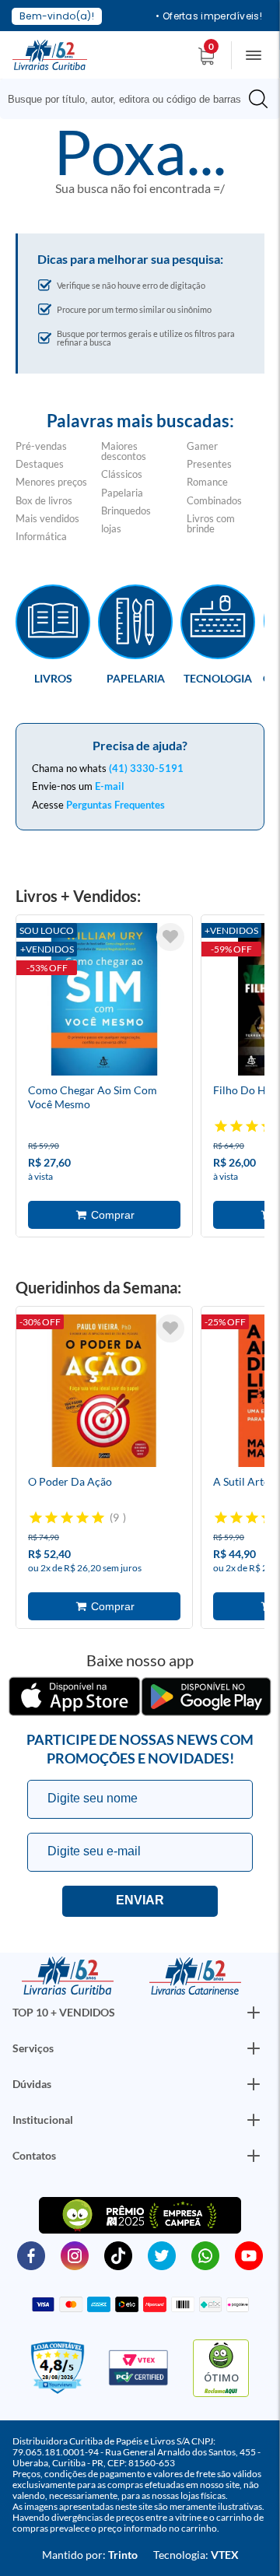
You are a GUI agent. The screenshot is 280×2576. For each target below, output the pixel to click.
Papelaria (122, 493)
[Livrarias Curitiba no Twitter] (162, 2255)
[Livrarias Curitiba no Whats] (205, 2255)
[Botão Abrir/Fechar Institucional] (254, 2013)
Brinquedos (126, 511)
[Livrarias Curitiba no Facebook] (31, 2255)
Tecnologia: (196, 2555)
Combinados (214, 500)
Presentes (209, 464)
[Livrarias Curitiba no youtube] (249, 2255)
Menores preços (51, 482)
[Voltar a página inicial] (50, 54)
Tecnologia (218, 678)
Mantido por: (90, 2555)
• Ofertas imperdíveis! (209, 16)
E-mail (110, 786)
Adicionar (104, 1215)
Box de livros (44, 500)
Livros (53, 678)
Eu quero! (140, 1901)
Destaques (40, 464)
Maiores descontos (124, 451)
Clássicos (122, 474)
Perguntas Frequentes (115, 805)
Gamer (202, 446)
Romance (207, 482)
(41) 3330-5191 (146, 768)
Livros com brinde (211, 523)
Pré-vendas (41, 446)
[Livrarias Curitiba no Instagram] (75, 2255)
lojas (111, 528)
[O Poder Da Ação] (104, 1393)
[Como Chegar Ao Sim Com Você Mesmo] (104, 1002)
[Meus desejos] (170, 937)
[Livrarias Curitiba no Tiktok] (118, 2255)
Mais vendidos (47, 518)
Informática (41, 536)
